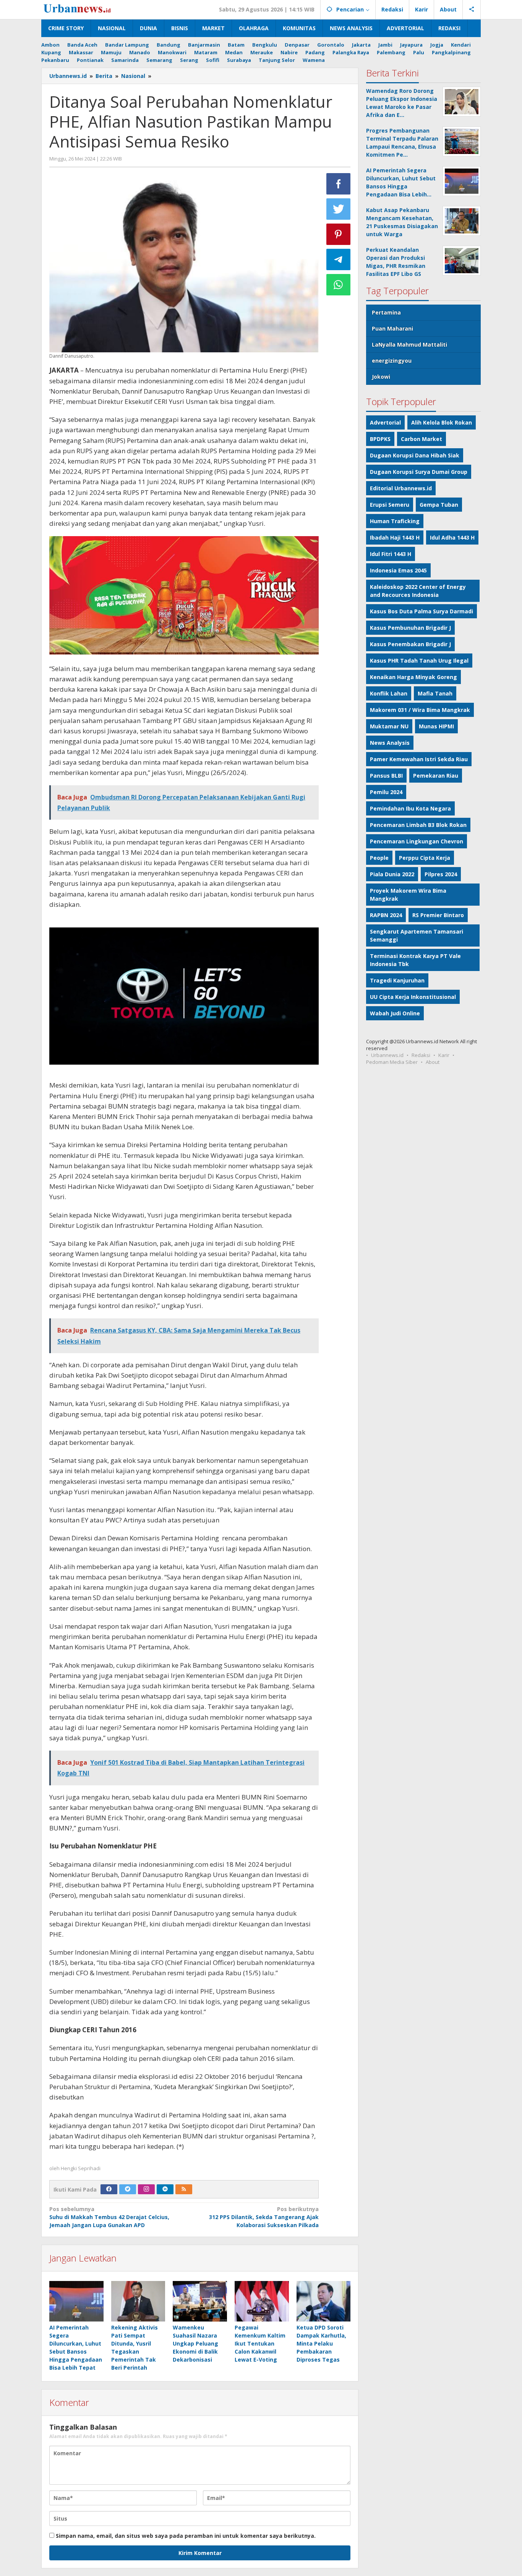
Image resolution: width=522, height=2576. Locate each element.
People (379, 858)
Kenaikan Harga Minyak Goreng (413, 677)
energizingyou (392, 361)
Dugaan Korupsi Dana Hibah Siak (415, 455)
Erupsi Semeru (390, 505)
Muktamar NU (389, 726)
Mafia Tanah (435, 693)
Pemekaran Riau (436, 776)
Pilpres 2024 (441, 874)
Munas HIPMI (436, 726)
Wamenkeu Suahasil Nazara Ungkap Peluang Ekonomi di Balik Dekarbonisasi (195, 2343)
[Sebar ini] (339, 184)
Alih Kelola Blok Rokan (442, 422)
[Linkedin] (165, 2189)
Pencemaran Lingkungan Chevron (417, 841)
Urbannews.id (387, 1055)
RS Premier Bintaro (438, 915)
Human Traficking (395, 521)
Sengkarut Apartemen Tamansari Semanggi (417, 935)
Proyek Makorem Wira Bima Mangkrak (408, 895)
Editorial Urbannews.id (401, 488)
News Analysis (390, 743)
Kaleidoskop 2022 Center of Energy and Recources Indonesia (418, 591)
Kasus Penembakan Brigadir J (410, 644)
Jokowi (381, 377)
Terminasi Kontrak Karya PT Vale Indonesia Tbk (415, 960)
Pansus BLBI (386, 776)
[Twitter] (128, 2189)
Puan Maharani (392, 328)
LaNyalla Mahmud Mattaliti (409, 344)
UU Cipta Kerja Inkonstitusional (413, 997)
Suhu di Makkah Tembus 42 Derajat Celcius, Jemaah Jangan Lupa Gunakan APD (109, 2217)
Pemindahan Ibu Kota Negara (410, 808)
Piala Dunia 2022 (392, 874)
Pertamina (386, 312)
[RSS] (184, 2189)
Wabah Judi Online (395, 1013)
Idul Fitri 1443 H (391, 554)
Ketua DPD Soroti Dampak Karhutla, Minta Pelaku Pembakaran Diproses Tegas (321, 2343)
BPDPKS (380, 439)
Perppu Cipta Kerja (425, 858)
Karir (444, 1055)
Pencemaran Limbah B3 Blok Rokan (418, 825)
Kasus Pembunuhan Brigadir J (410, 628)
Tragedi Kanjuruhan (397, 980)
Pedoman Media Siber (392, 1062)
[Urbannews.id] (88, 9)
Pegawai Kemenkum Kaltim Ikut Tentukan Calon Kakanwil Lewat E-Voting (260, 2343)
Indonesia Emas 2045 (398, 570)
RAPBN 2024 (386, 915)
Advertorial (385, 422)
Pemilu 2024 (386, 792)
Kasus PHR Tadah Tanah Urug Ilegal (419, 661)
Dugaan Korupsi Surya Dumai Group (419, 472)
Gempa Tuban (439, 505)
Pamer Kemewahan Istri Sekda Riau (419, 759)
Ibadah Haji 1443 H (395, 537)
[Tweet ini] (339, 209)
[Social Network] (472, 10)
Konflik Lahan (389, 693)
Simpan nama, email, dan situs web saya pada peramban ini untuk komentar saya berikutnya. (186, 2536)
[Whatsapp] (339, 285)
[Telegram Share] (339, 259)
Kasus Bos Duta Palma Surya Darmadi (421, 611)
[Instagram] (146, 2189)
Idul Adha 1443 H (452, 537)
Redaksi (421, 1055)
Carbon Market (421, 439)
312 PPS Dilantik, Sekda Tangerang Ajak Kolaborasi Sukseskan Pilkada (264, 2217)
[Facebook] (109, 2189)
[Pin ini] (339, 234)
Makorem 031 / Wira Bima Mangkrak (420, 710)
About (433, 1062)
